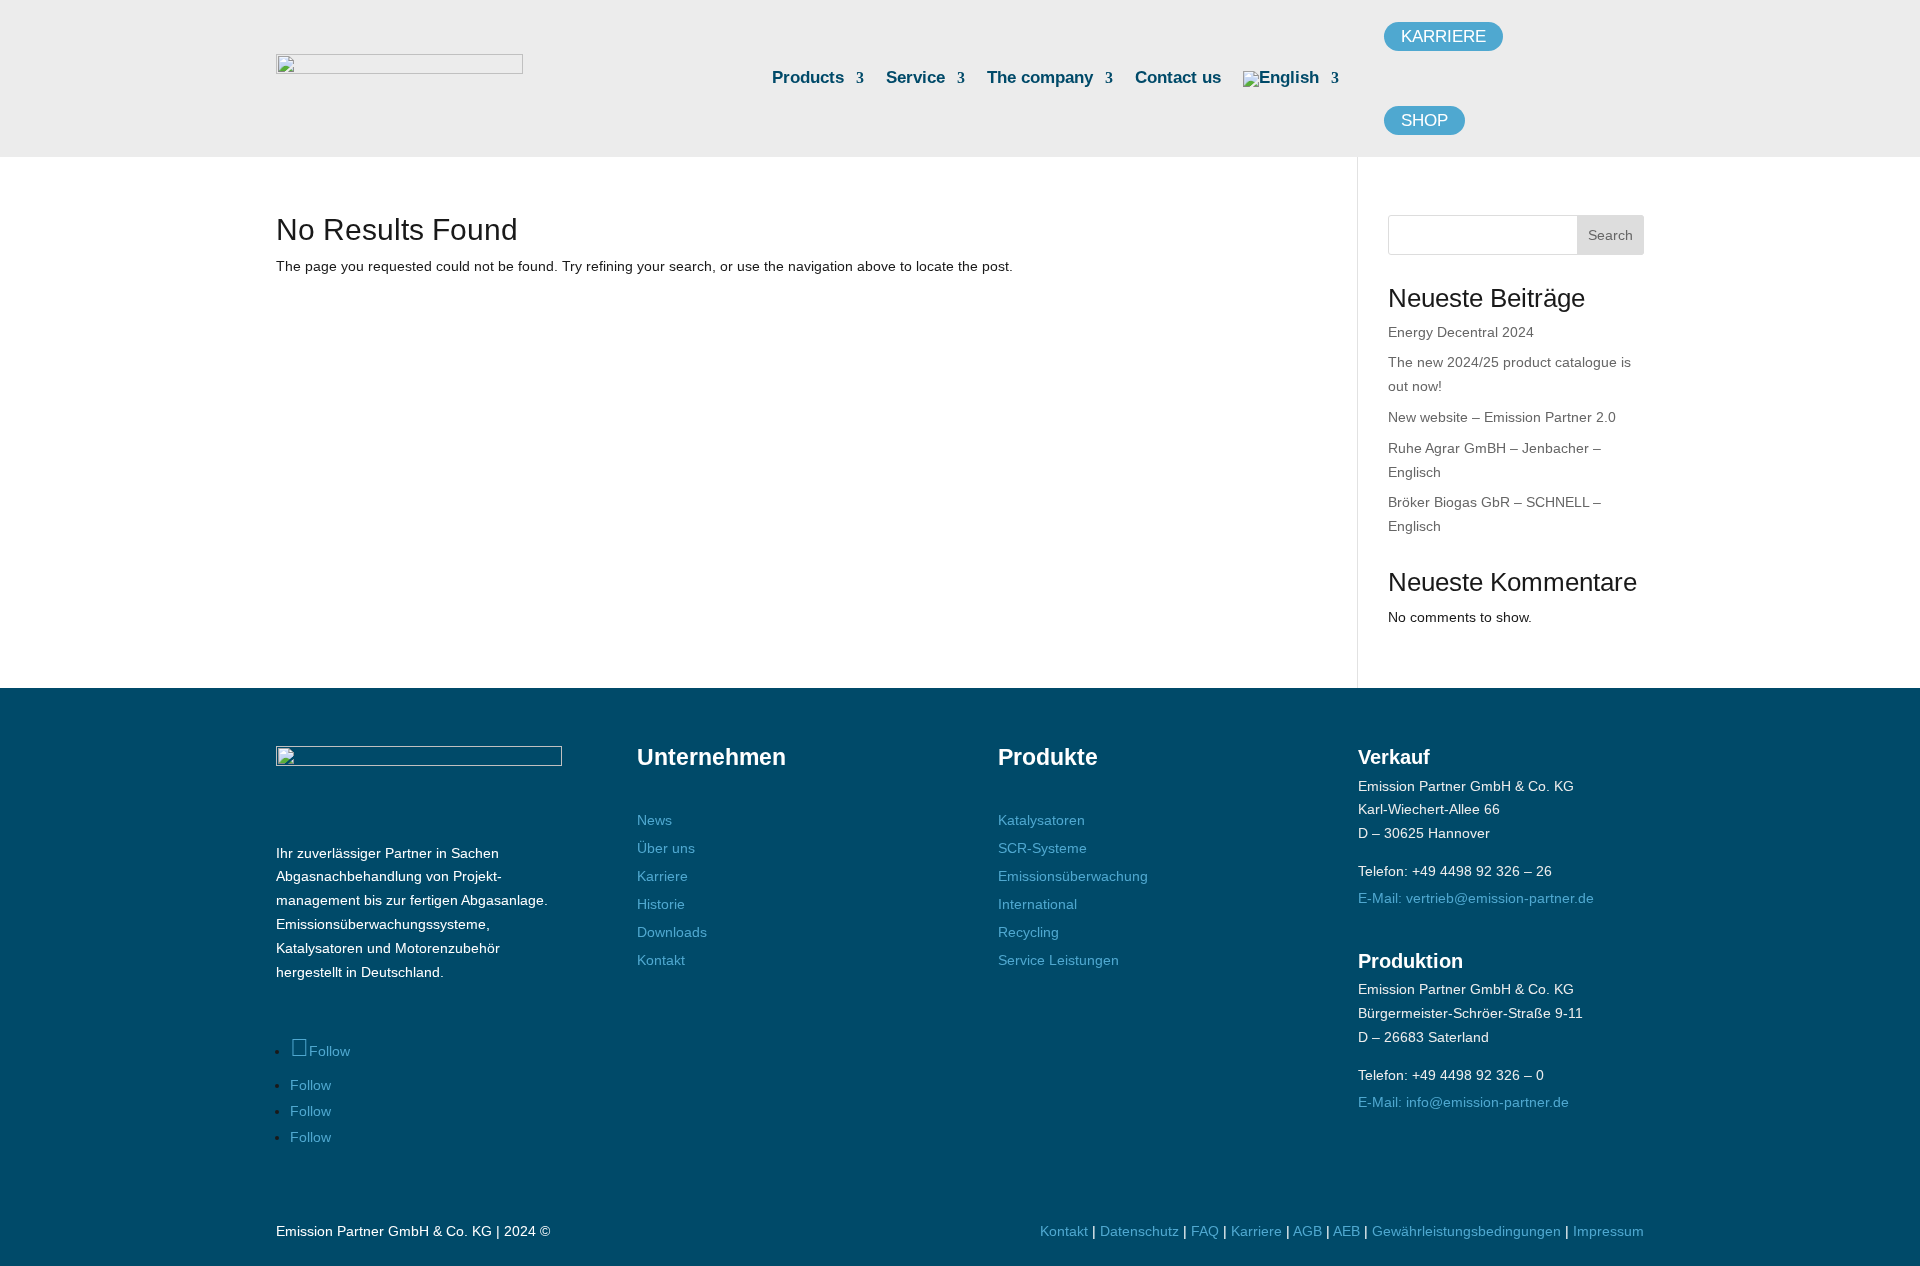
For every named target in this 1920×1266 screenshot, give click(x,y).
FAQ (1205, 1231)
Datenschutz (1139, 1231)
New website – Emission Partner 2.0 (1502, 417)
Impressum (1608, 1231)
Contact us (1178, 79)
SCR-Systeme (1042, 848)
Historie (661, 904)
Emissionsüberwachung (1073, 876)
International (1037, 904)
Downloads (672, 932)
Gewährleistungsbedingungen (1468, 1231)
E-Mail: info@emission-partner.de (1463, 1102)
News (654, 820)
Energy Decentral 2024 (1461, 332)
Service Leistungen (1058, 960)
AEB (1346, 1231)
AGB (1307, 1231)
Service (915, 79)
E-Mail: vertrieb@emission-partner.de (1476, 898)
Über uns (666, 848)
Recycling (1028, 932)
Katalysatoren (1041, 820)
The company (1040, 79)
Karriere (1443, 36)
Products (808, 79)
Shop (1424, 120)
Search (1610, 235)
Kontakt (661, 960)
